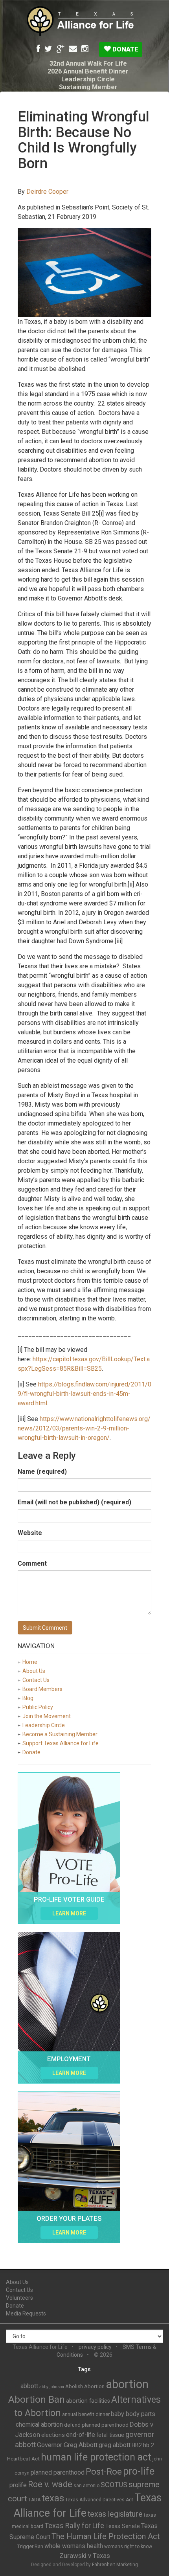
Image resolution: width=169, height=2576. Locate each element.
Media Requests (26, 2313)
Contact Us (36, 1680)
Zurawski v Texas (85, 2556)
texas (53, 2498)
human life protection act (96, 2457)
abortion (127, 2384)
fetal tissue (110, 2435)
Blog (28, 1698)
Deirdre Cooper (47, 192)
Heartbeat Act (23, 2459)
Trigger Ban (30, 2546)
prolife (18, 2485)
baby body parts (133, 2414)
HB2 (137, 2445)
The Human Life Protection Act (106, 2536)
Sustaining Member (88, 87)
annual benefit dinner (86, 2414)
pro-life (139, 2471)
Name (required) (42, 1472)
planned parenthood (58, 2472)
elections (53, 2435)
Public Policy (38, 1707)
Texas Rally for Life (74, 2526)
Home (30, 1662)
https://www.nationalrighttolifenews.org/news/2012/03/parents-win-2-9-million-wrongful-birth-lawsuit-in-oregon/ (84, 1428)
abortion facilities (88, 2401)
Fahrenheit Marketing (115, 2565)
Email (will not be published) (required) (74, 1502)
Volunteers (19, 2298)
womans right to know (128, 2547)
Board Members (42, 1689)
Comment (32, 1563)
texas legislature (115, 2514)
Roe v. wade (50, 2484)
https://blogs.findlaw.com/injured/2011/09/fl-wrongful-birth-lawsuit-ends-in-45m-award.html (84, 1394)
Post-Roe (104, 2472)
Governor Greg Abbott (67, 2445)
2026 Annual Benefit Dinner (88, 71)
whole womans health (74, 2546)
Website (30, 1533)
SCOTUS (114, 2485)
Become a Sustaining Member (60, 1734)
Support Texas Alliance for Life (61, 1743)
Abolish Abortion (85, 2386)
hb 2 (149, 2445)
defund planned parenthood (96, 2425)
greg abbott (115, 2445)
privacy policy (95, 2347)
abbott (29, 2386)
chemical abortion (39, 2425)
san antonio (86, 2486)
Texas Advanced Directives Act (99, 2500)
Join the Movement (47, 1716)
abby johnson (52, 2387)
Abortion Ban (37, 2400)
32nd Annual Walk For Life (88, 63)
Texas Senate (123, 2526)
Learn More (69, 1913)
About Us (34, 1671)
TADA (34, 2500)
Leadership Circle (88, 79)
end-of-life (81, 2435)
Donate (125, 49)
